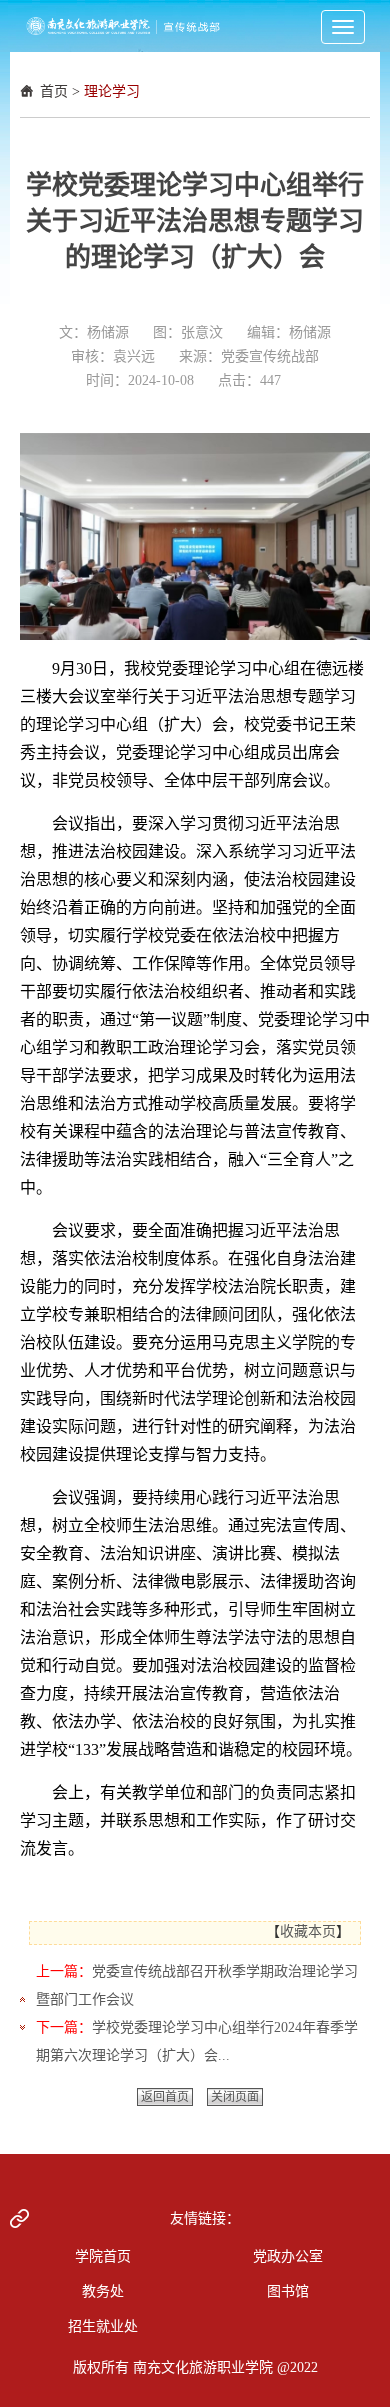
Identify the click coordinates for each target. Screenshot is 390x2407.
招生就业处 (103, 2326)
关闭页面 (235, 2097)
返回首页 (165, 2097)
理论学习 (112, 91)
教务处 (103, 2291)
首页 (54, 91)
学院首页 (103, 2256)
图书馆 (288, 2291)
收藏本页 (308, 1931)
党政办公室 (288, 2256)
